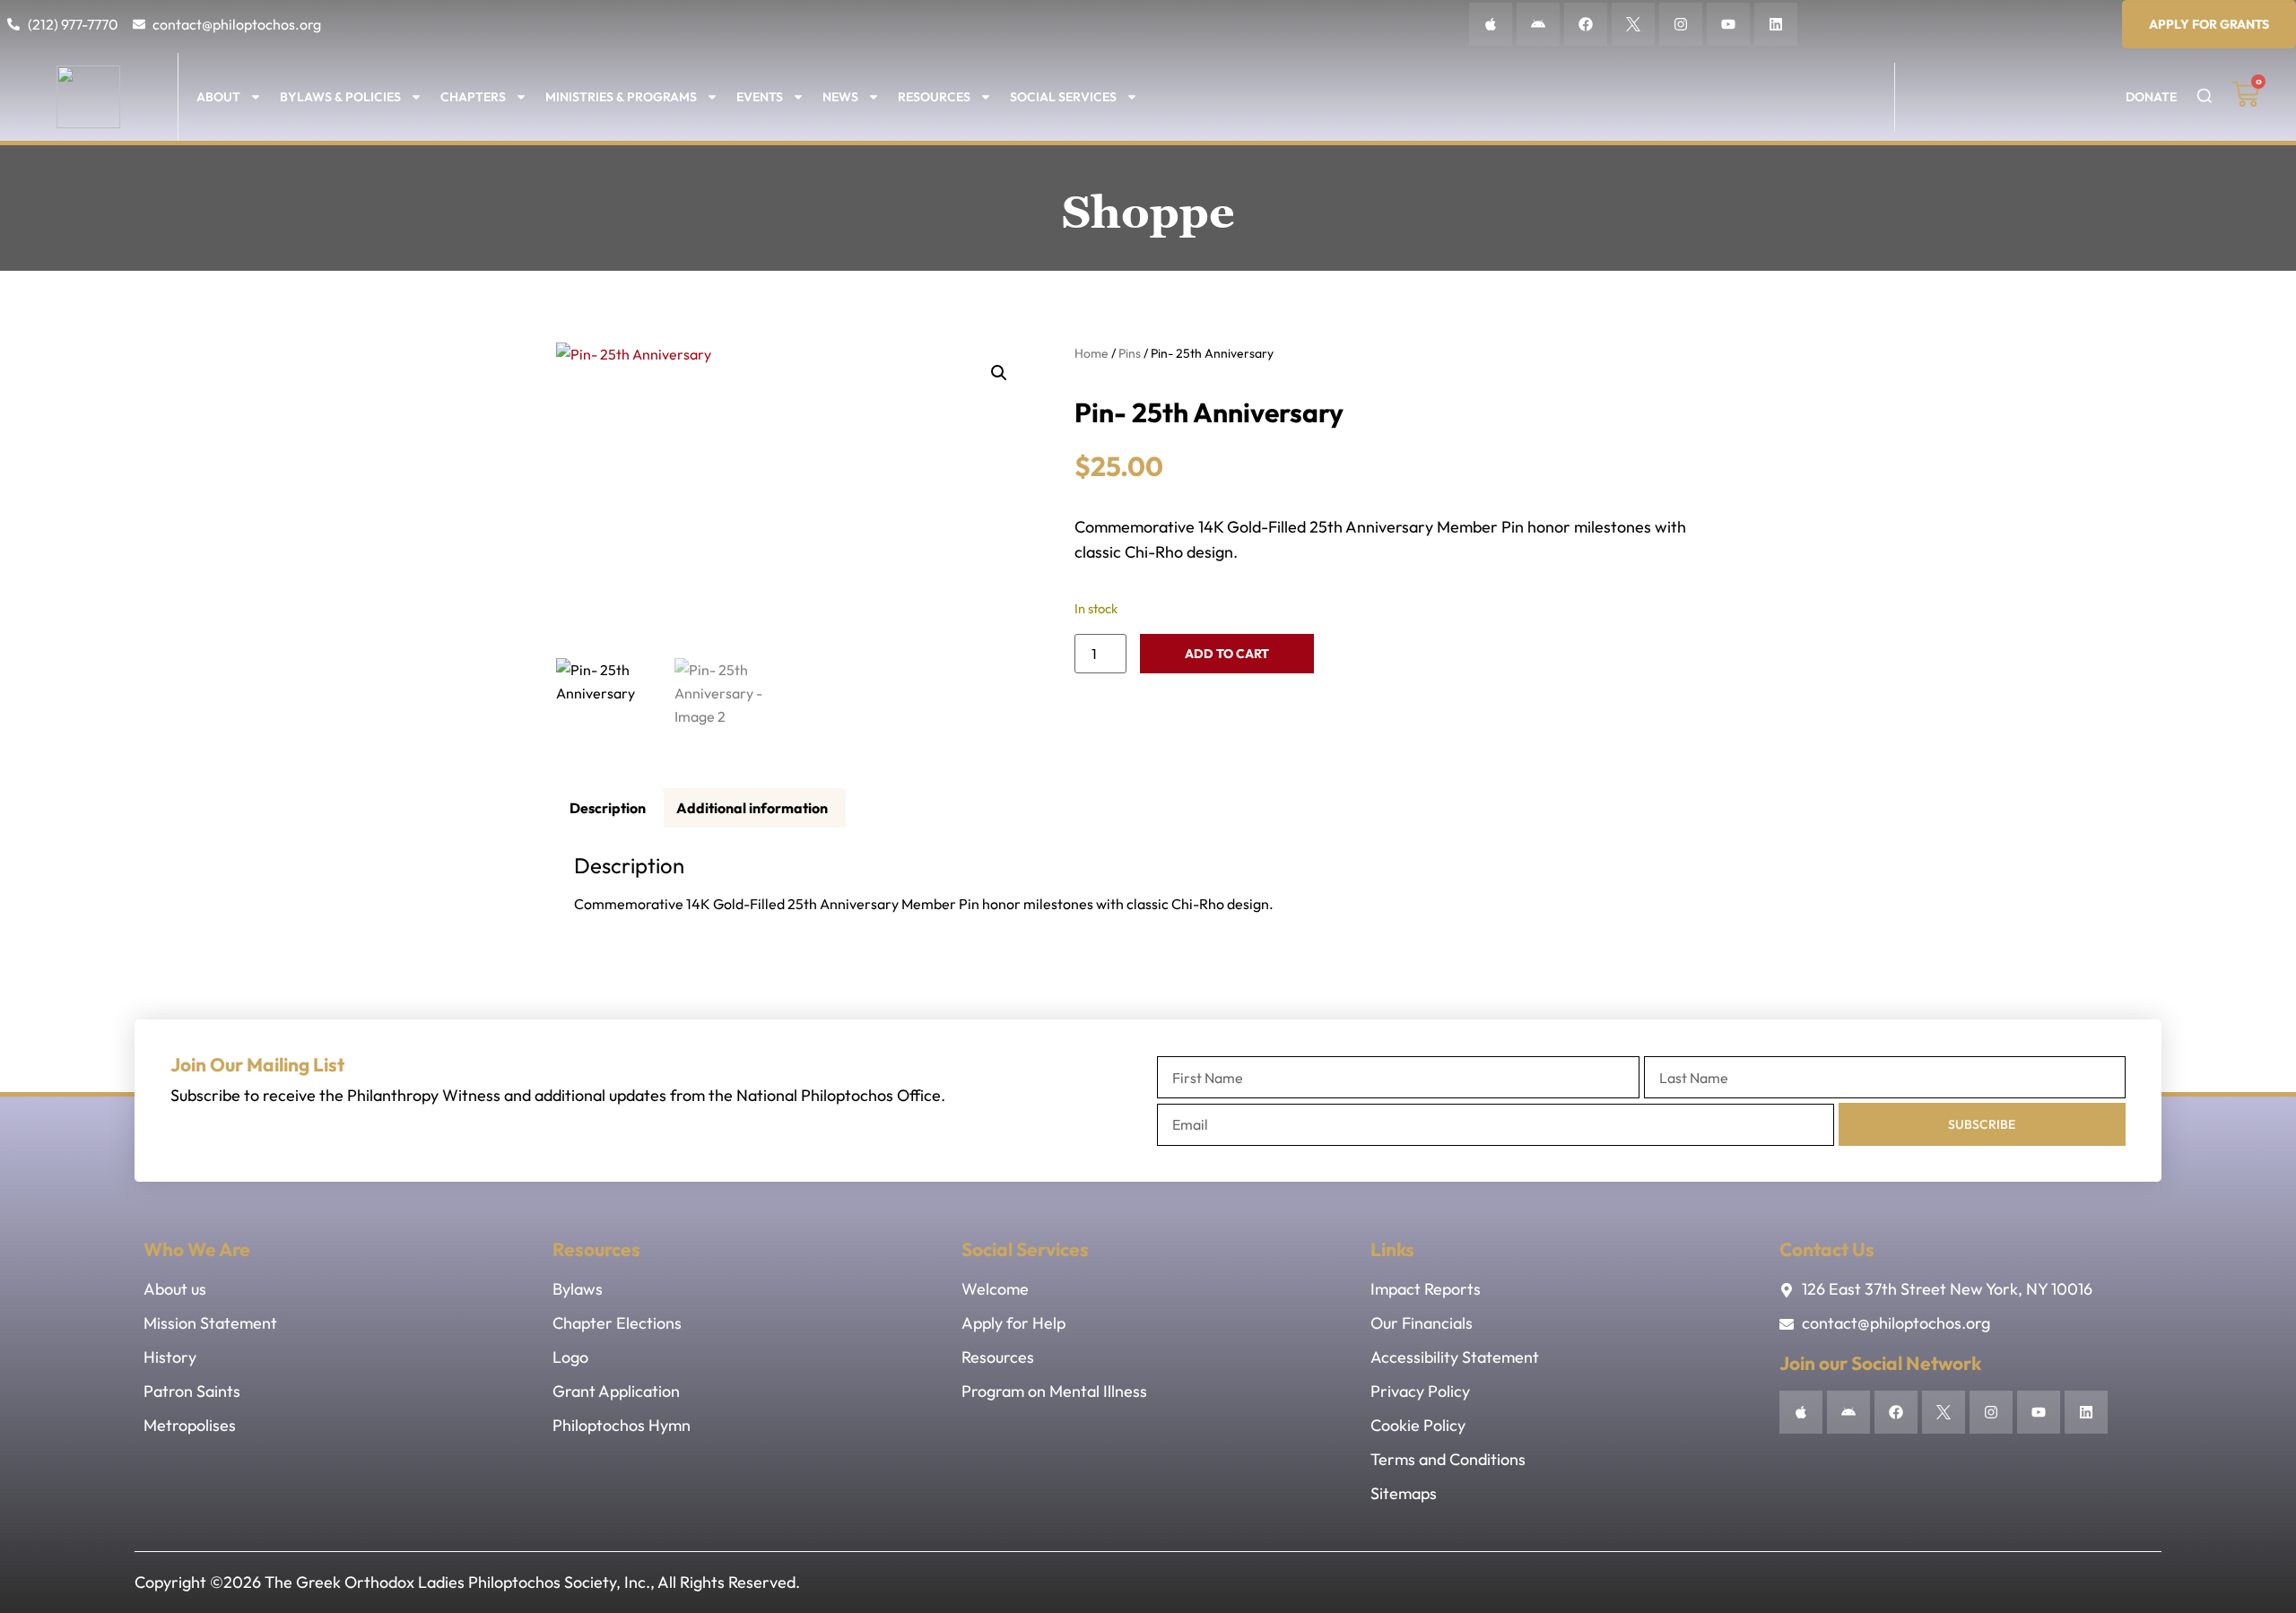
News (840, 97)
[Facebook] (1586, 24)
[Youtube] (1728, 24)
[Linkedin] (1776, 24)
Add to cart (1227, 654)
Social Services (1063, 97)
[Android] (1538, 24)
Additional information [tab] (752, 808)
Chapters (473, 97)
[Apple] (1491, 24)
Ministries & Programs (621, 97)
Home (1091, 353)
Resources (934, 97)
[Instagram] (1681, 24)
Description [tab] (608, 808)
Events (760, 97)
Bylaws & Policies (340, 97)
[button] (999, 373)
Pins (1130, 353)
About (218, 97)
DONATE (2151, 97)
